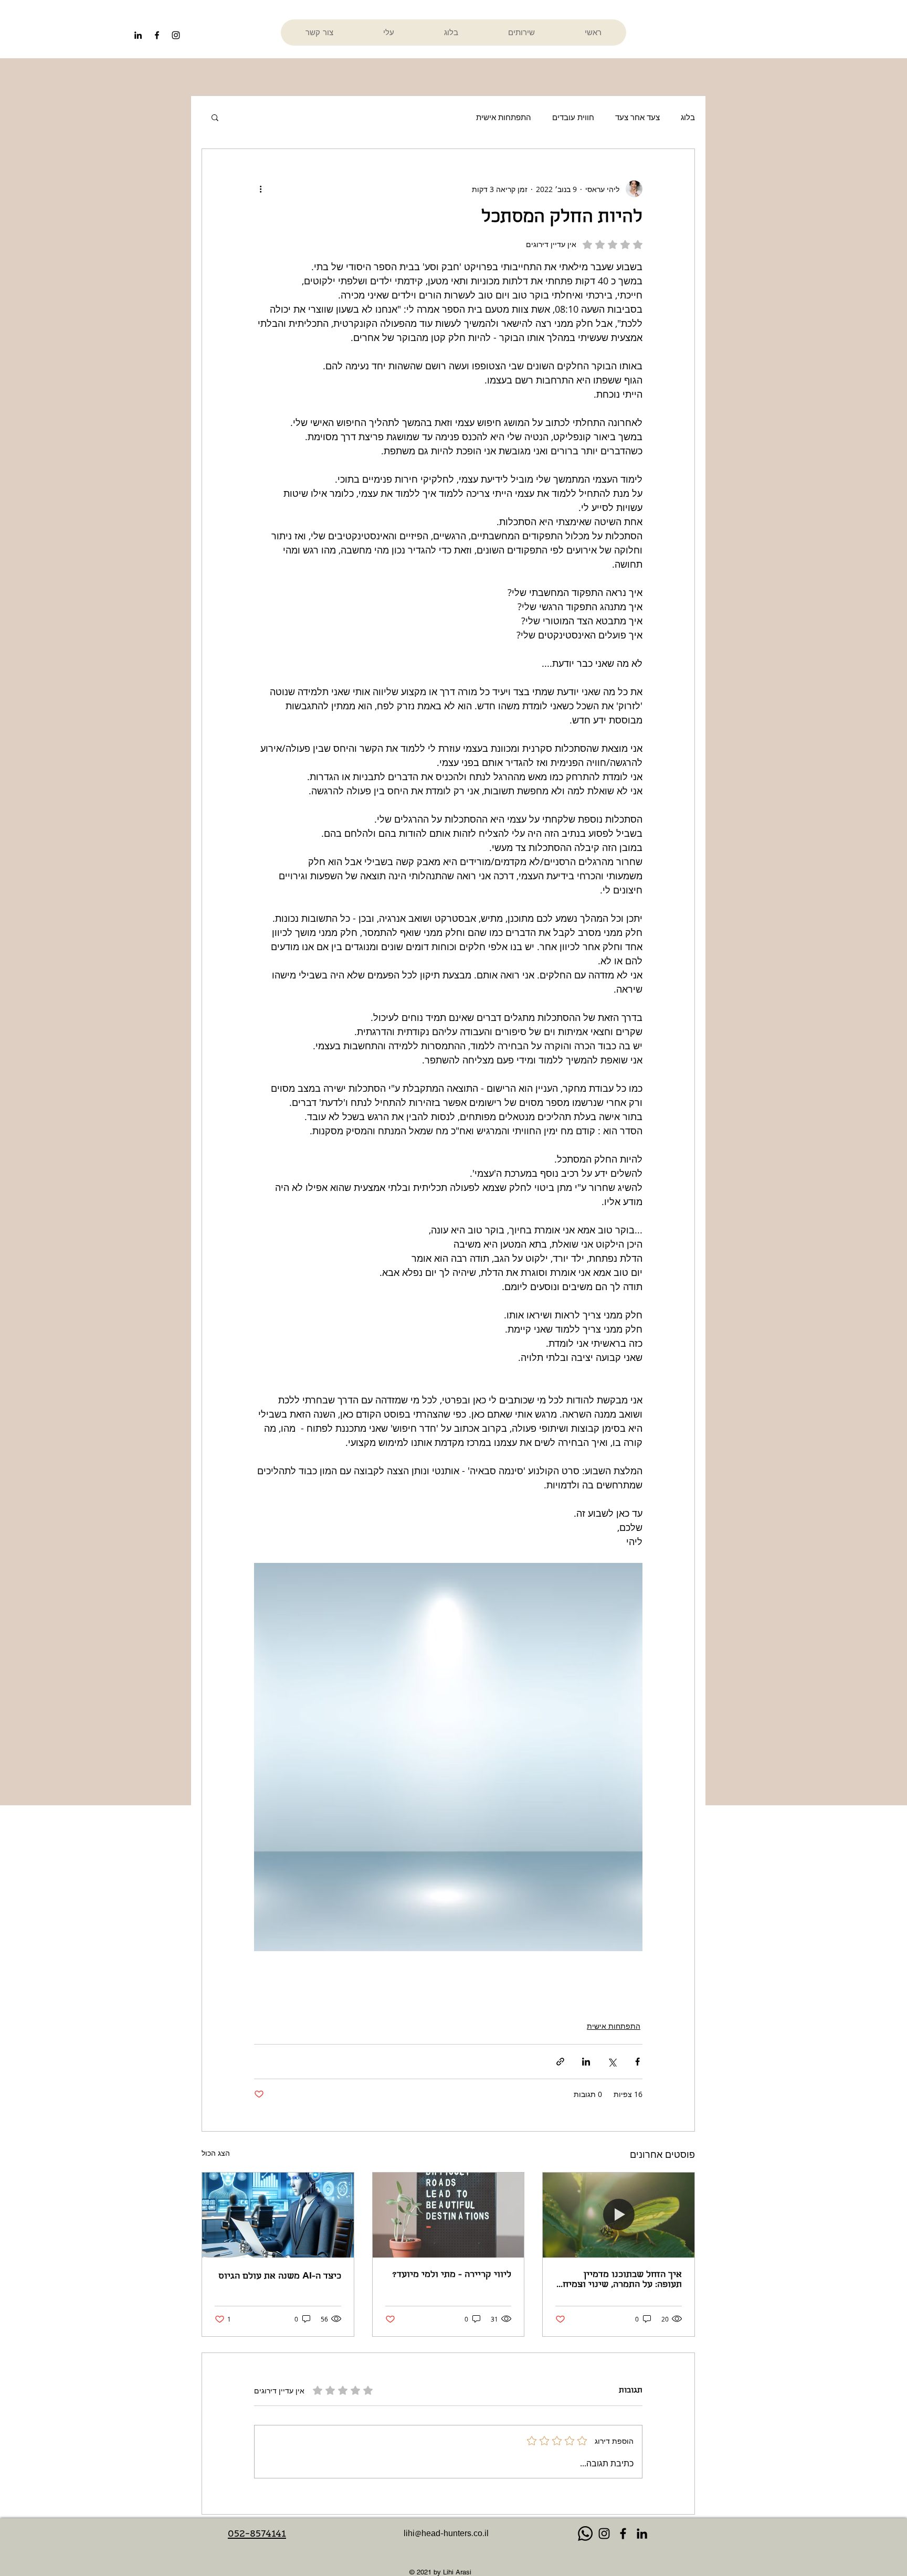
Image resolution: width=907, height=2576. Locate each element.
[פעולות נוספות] (260, 189)
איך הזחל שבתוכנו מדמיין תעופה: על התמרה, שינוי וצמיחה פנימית (620, 2280)
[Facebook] (623, 2534)
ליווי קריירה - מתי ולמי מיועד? (452, 2275)
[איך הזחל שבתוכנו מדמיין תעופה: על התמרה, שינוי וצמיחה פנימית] (619, 2215)
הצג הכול (216, 2153)
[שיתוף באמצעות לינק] (560, 2062)
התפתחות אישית (504, 117)
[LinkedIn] (138, 35)
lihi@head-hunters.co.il (446, 2535)
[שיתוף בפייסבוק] (637, 2062)
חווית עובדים (573, 117)
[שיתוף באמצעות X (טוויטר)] (612, 2062)
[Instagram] (604, 2534)
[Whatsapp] (585, 2534)
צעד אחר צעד (637, 117)
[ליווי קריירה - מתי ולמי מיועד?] (449, 2215)
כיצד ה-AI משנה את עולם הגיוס (280, 2277)
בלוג (688, 117)
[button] (215, 117)
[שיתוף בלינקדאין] (586, 2062)
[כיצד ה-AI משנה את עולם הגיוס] (278, 2215)
